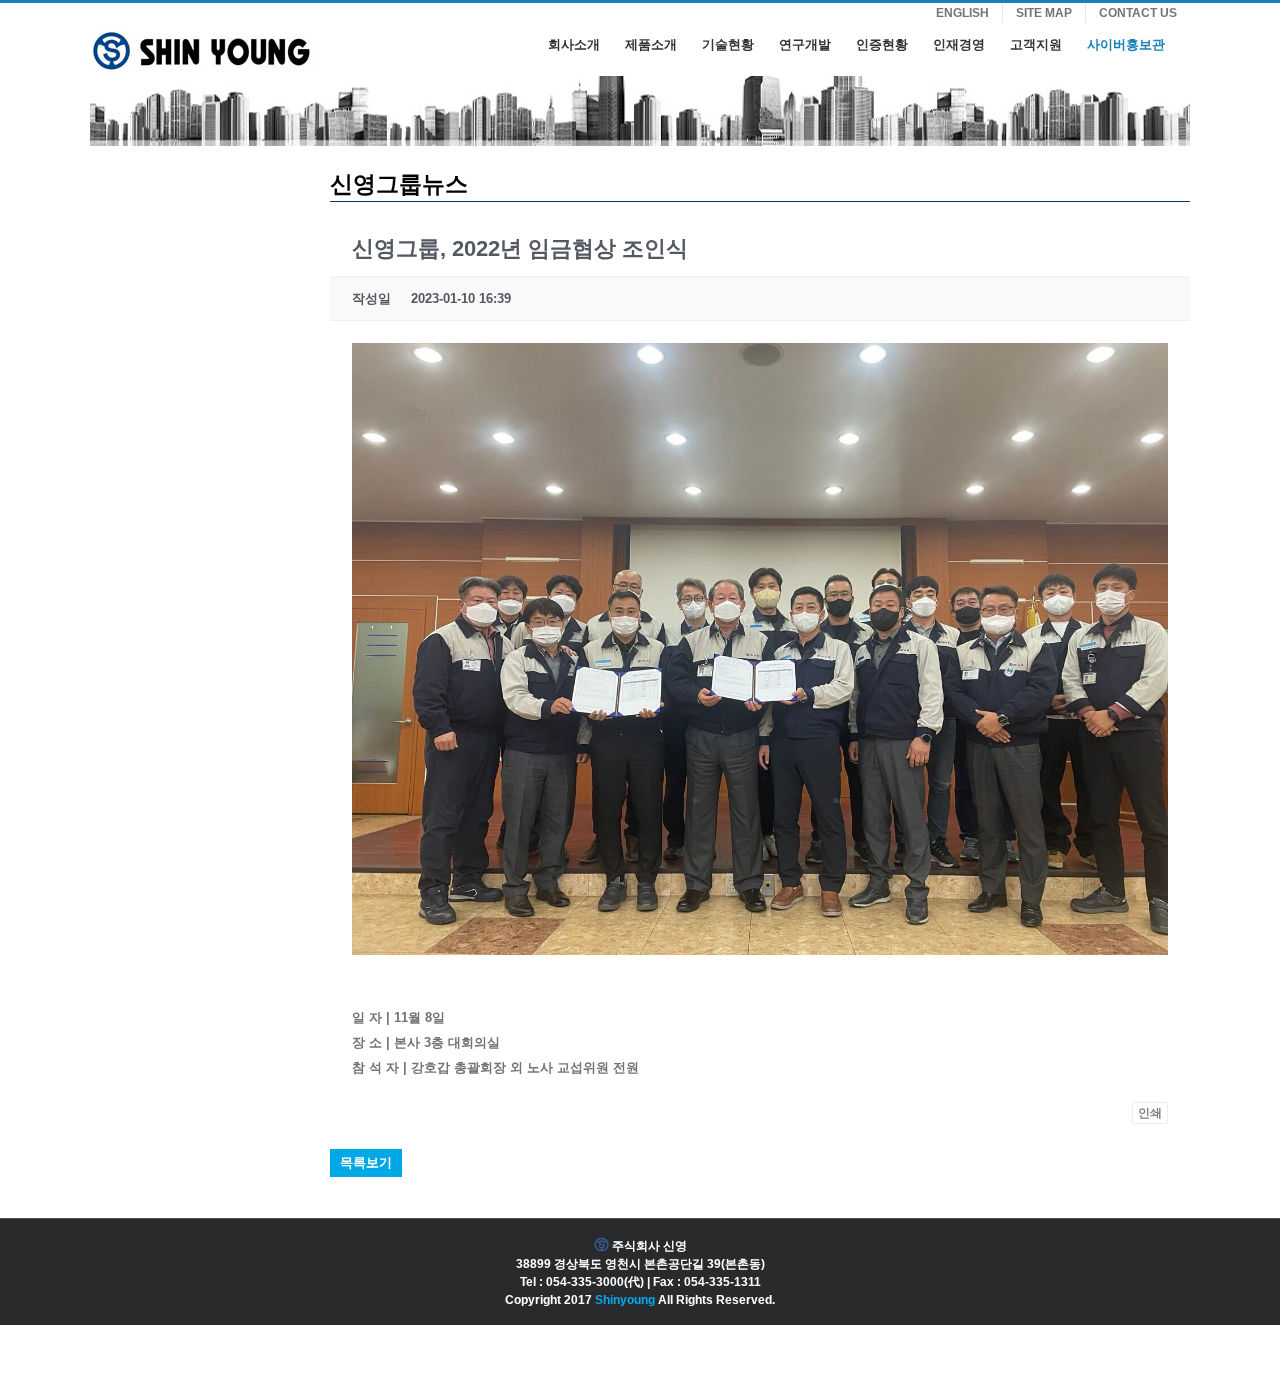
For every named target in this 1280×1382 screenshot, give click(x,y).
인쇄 (1150, 1113)
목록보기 (366, 1162)
